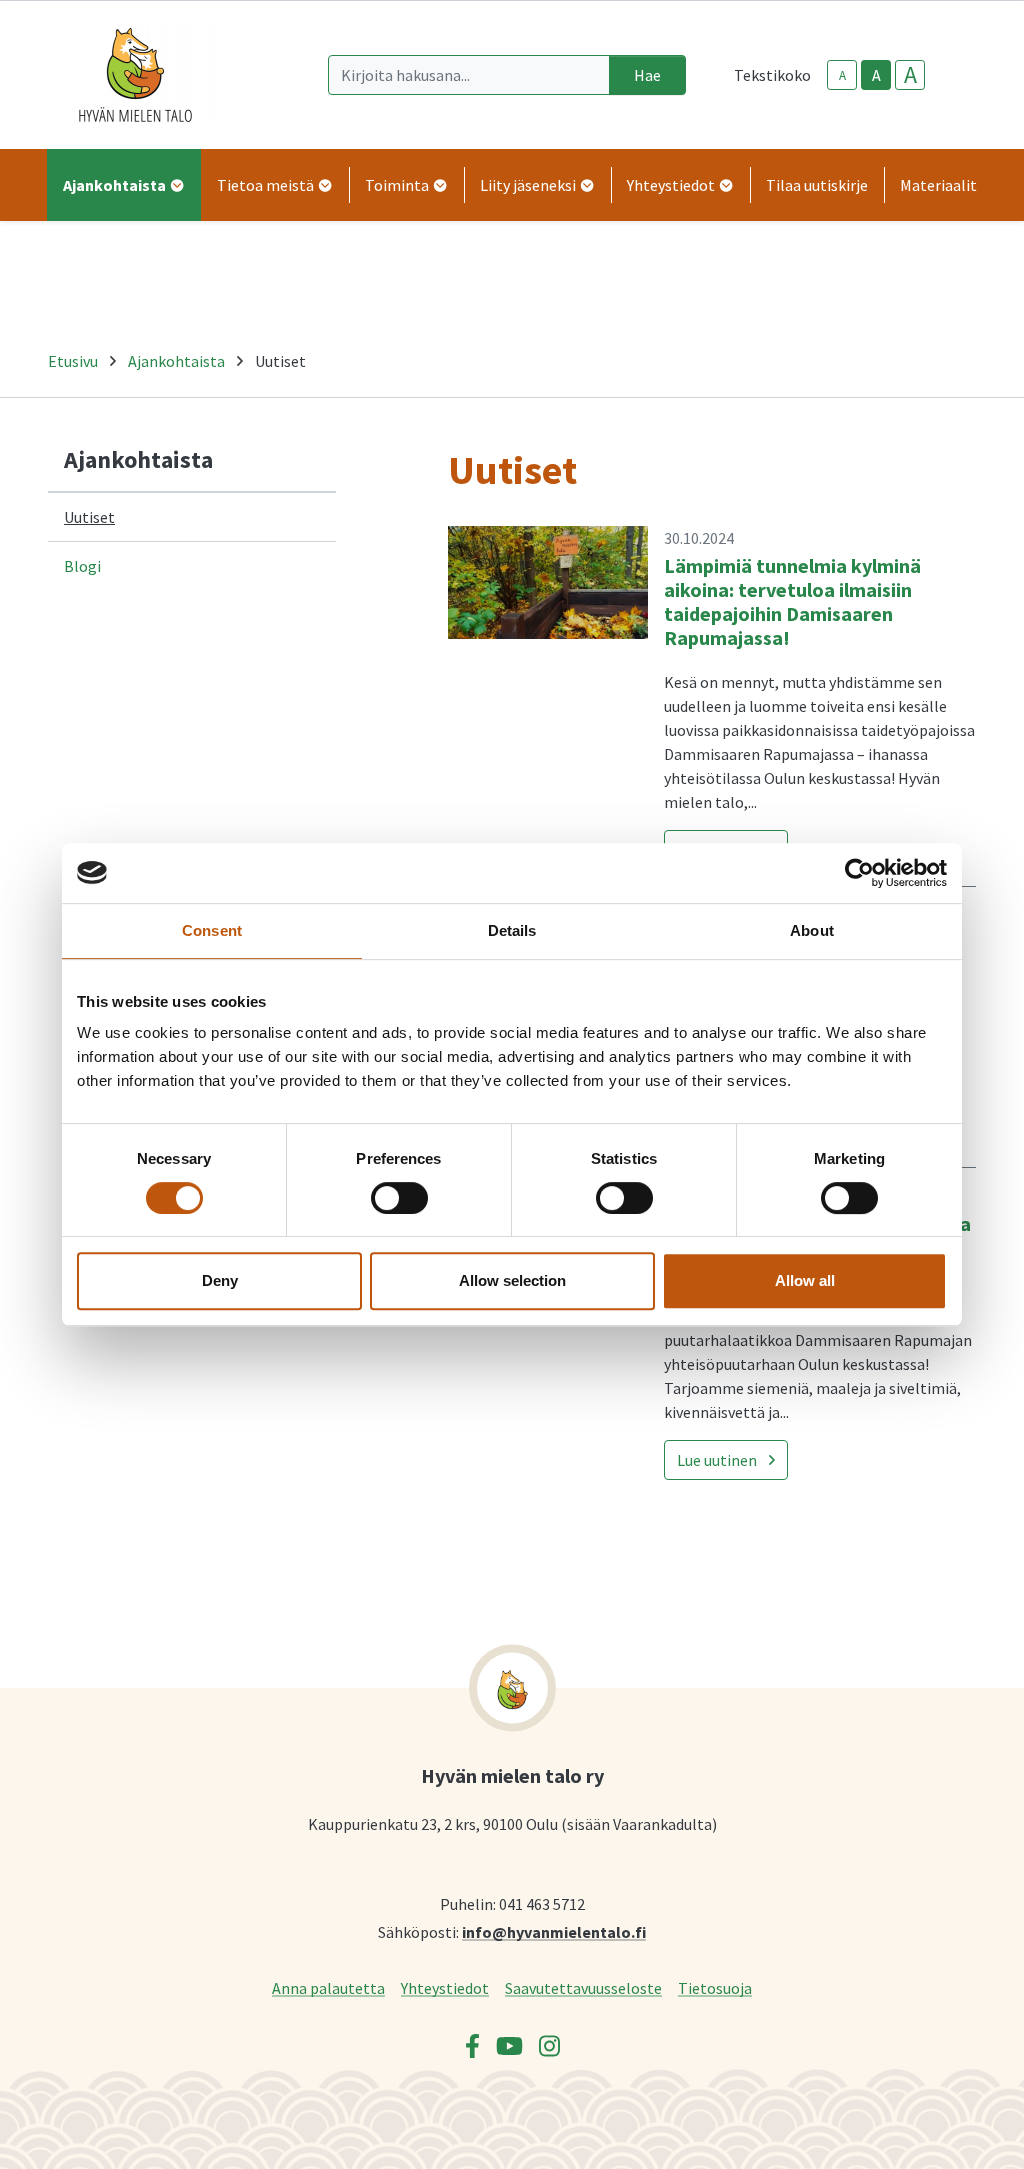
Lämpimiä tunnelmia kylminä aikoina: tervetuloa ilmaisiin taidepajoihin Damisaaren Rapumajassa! (792, 601)
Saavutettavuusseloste (583, 1987)
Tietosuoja (715, 1987)
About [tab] (812, 930)
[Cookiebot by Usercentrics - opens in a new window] (859, 873)
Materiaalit (938, 185)
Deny (220, 1280)
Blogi (82, 566)
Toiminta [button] (398, 185)
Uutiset (89, 517)
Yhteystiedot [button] (672, 185)
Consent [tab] (212, 930)
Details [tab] (512, 930)
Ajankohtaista (176, 361)
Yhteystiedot (445, 1987)
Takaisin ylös (951, 2133)
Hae (647, 75)
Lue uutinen (717, 1460)
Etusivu (73, 361)
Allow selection (512, 1280)
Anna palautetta (328, 1987)
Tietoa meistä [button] (267, 185)
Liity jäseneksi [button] (529, 185)
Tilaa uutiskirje (817, 185)
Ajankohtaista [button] (116, 185)
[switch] (399, 1198)
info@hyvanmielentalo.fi (554, 1931)
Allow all (805, 1280)
